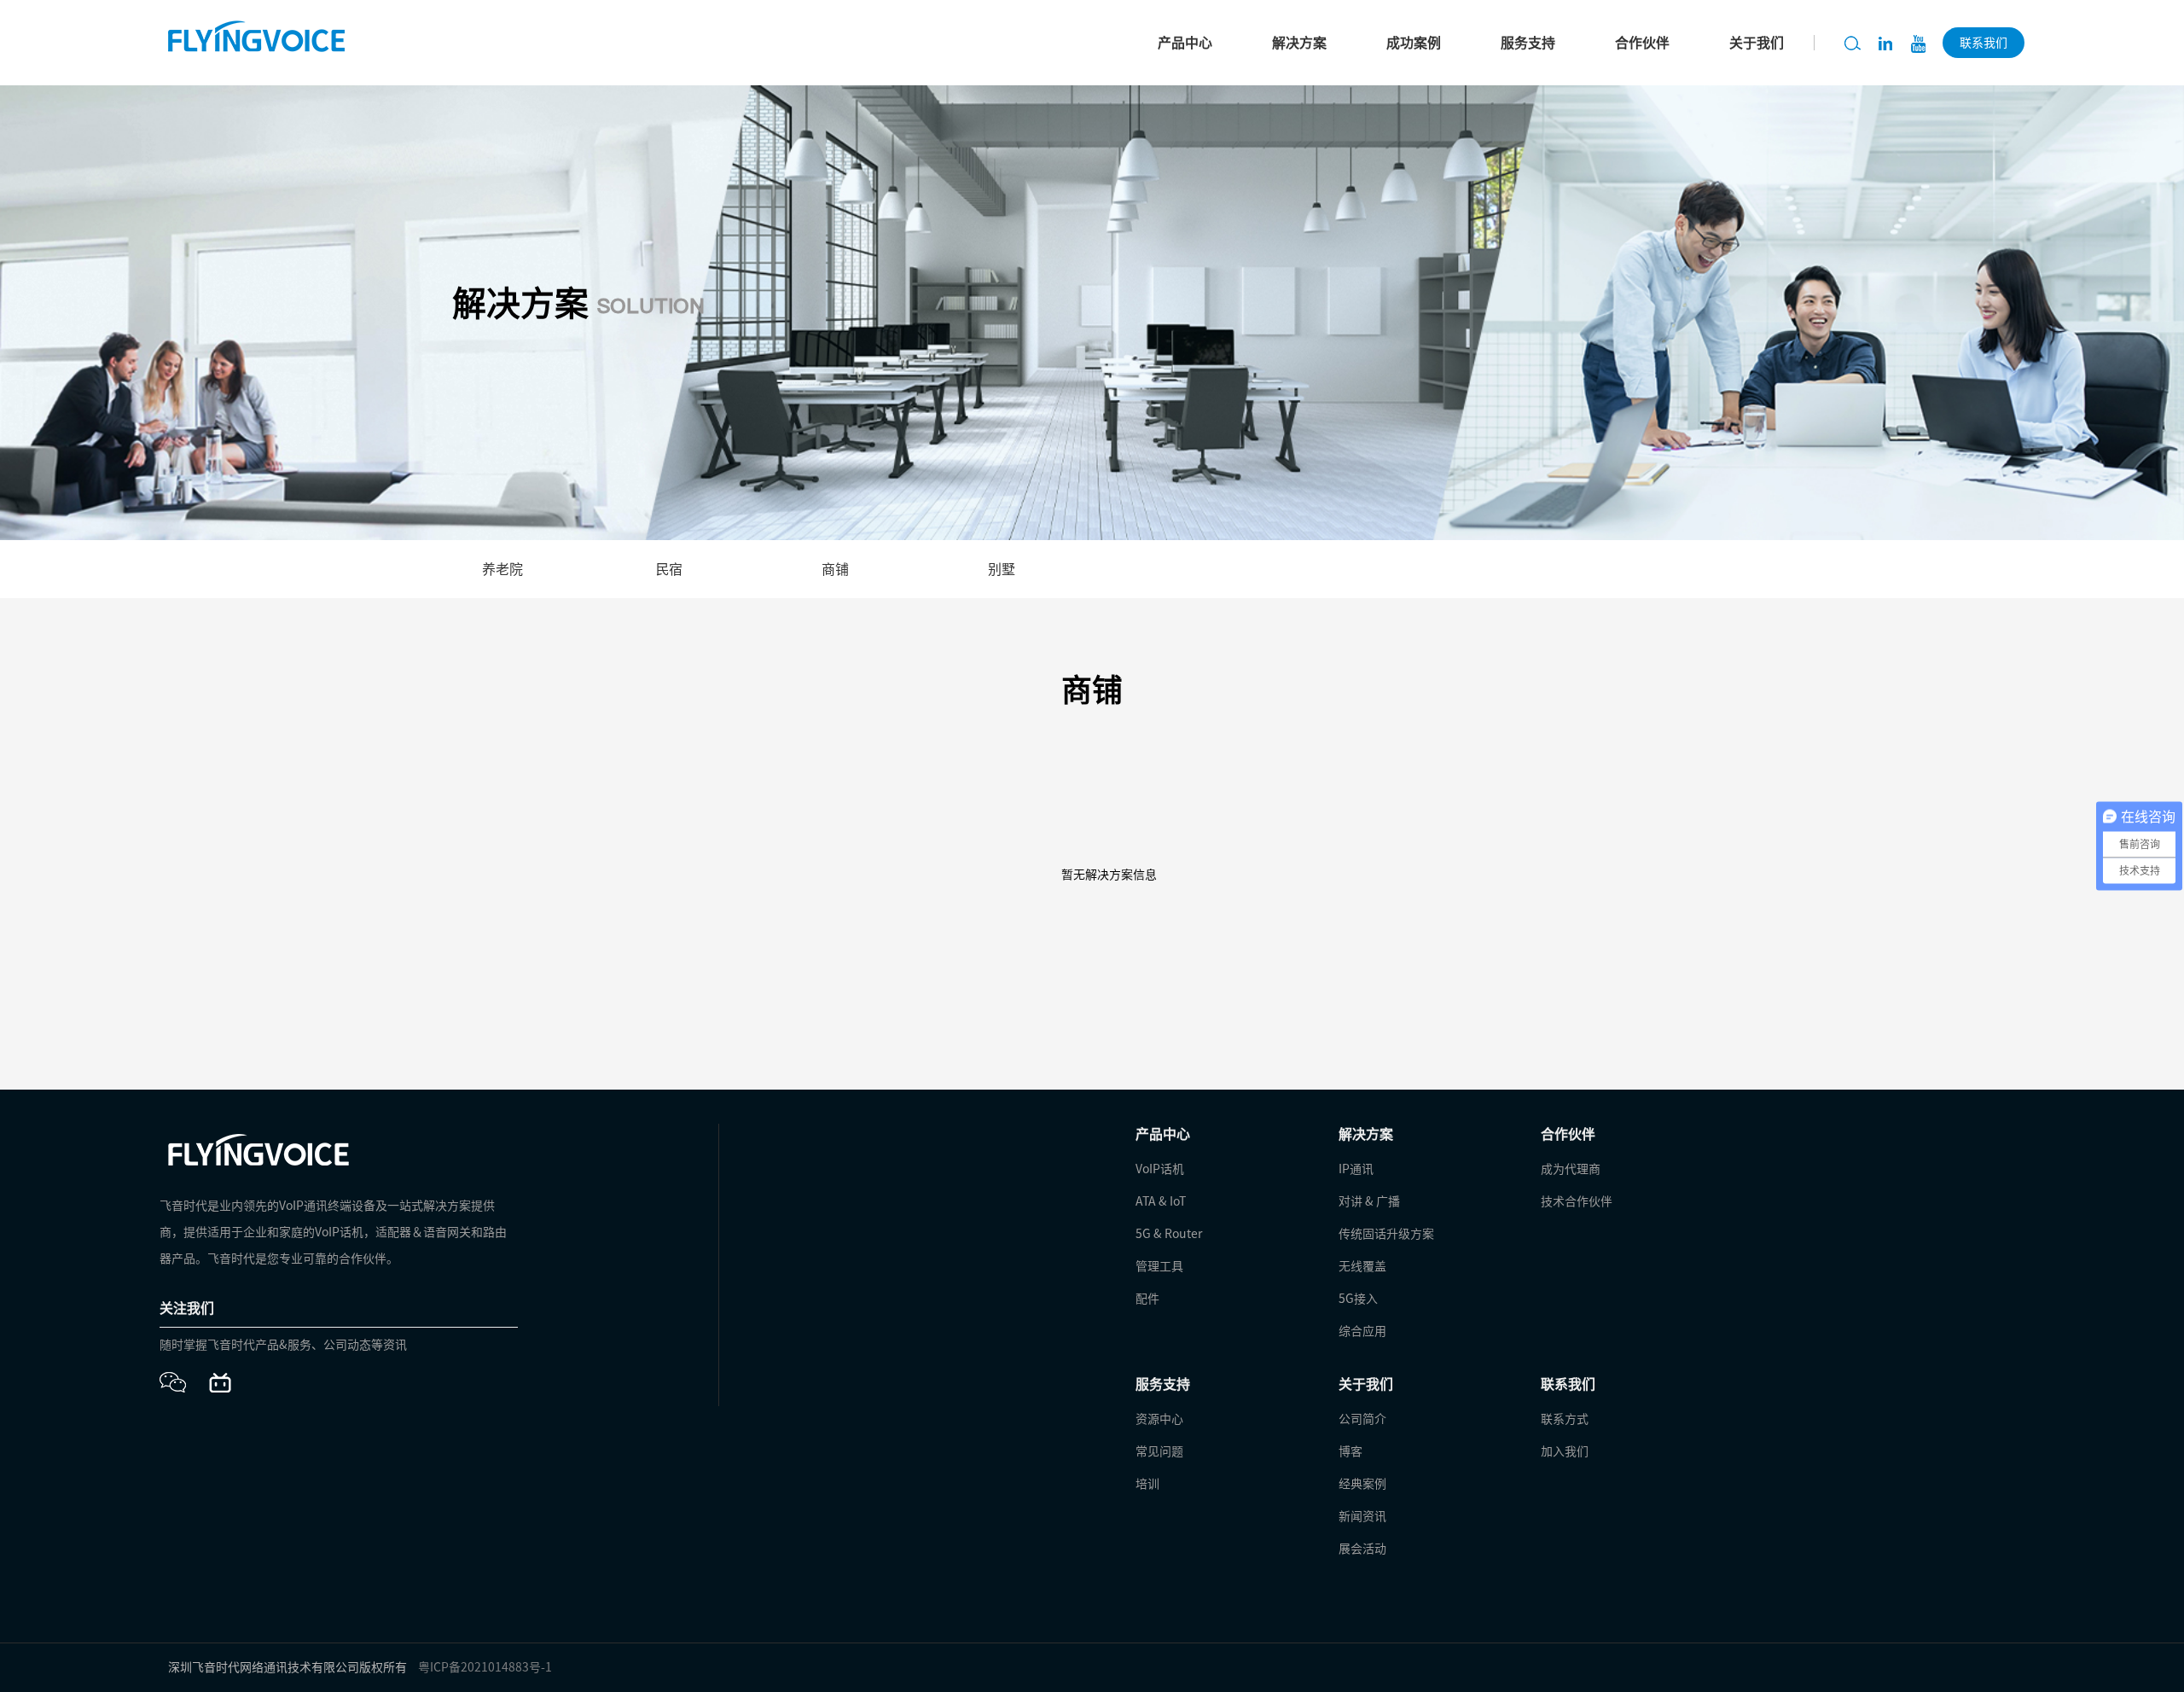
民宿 (669, 569)
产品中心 (1185, 43)
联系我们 (1984, 43)
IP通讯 (1356, 1169)
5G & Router (1169, 1234)
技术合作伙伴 (1577, 1201)
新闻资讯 (1362, 1516)
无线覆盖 (1362, 1266)
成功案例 (1414, 43)
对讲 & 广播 (1369, 1201)
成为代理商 (1571, 1169)
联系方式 (1565, 1419)
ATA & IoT (1161, 1201)
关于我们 (1757, 43)
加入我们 (1565, 1451)
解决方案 (1299, 43)
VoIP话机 (1160, 1169)
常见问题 (1159, 1451)
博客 (1350, 1451)
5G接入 (1358, 1299)
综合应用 (1362, 1331)
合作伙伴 (1642, 43)
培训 (1147, 1484)
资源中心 (1159, 1419)
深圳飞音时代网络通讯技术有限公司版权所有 (288, 1667)
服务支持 (1528, 43)
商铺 (835, 569)
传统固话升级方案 (1386, 1234)
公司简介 (1362, 1419)
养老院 (502, 569)
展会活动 (1362, 1549)
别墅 (1002, 569)
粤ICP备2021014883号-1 (485, 1667)
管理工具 (1159, 1266)
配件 (1147, 1299)
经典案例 (1362, 1484)
